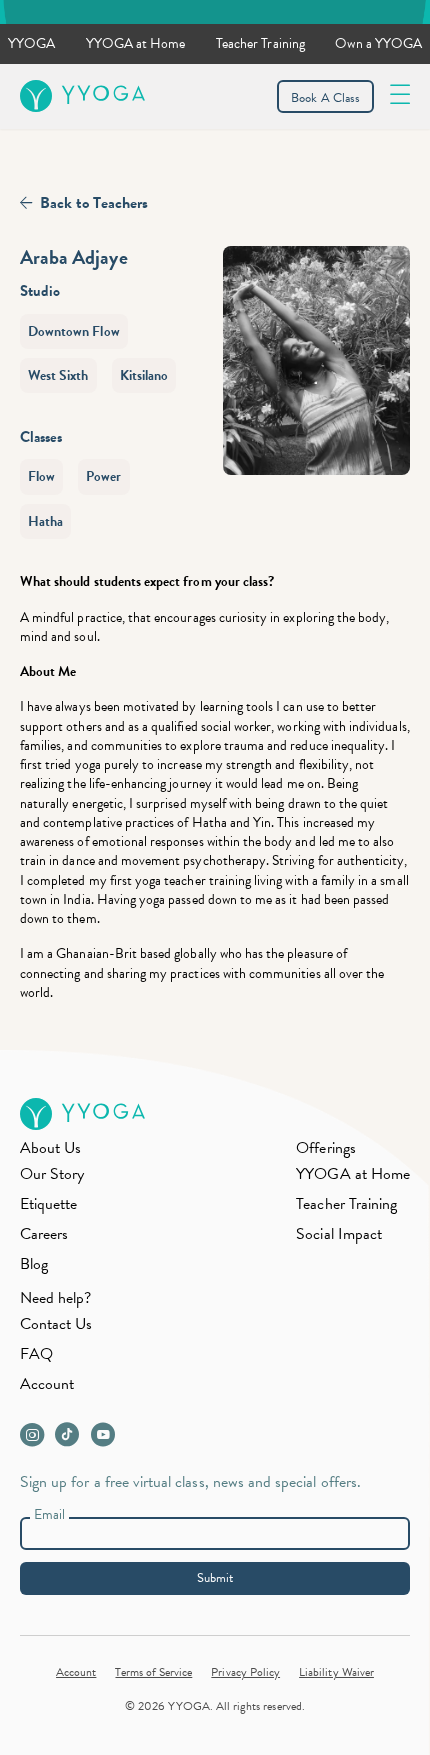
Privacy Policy (245, 1672)
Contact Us (56, 1324)
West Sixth (58, 375)
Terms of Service (153, 1672)
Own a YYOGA (378, 43)
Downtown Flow (74, 331)
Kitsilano (144, 375)
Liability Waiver (336, 1672)
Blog (34, 1264)
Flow (41, 476)
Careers (44, 1234)
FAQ (36, 1354)
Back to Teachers (94, 203)
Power (103, 476)
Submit (215, 1578)
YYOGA (31, 43)
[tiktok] (71, 1440)
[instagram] (36, 1440)
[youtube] (107, 1440)
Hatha (45, 521)
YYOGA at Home (136, 43)
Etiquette (48, 1204)
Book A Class (325, 98)
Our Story (52, 1174)
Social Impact (339, 1234)
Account (47, 1384)
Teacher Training (260, 43)
